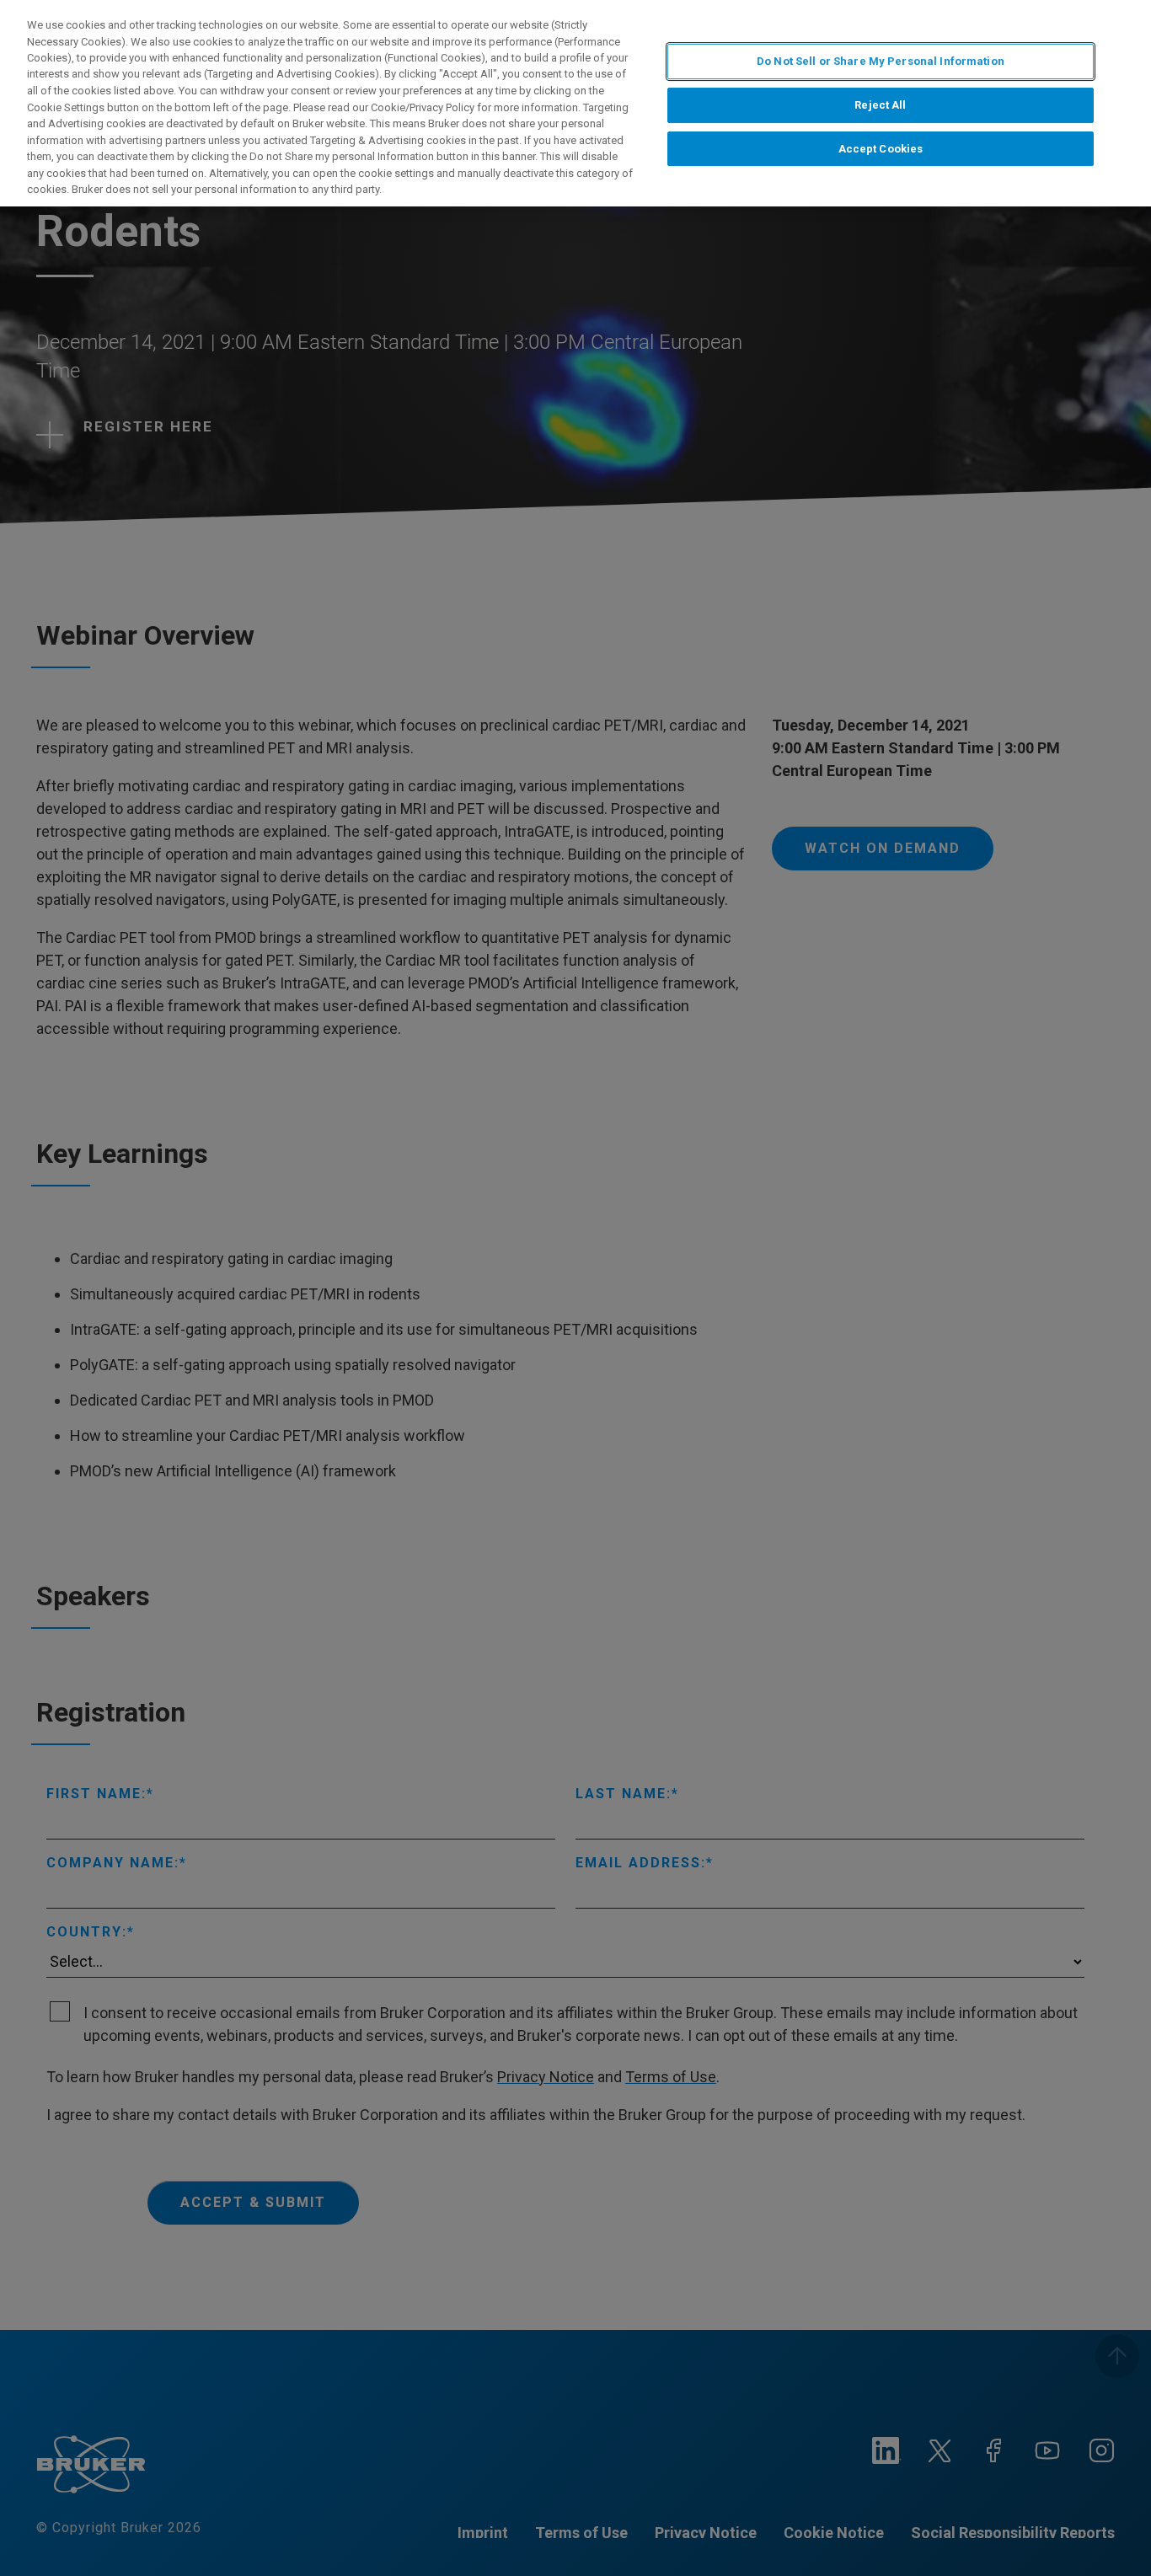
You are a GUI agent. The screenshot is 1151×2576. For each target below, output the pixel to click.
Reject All (880, 105)
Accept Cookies (881, 149)
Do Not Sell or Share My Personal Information (881, 61)
